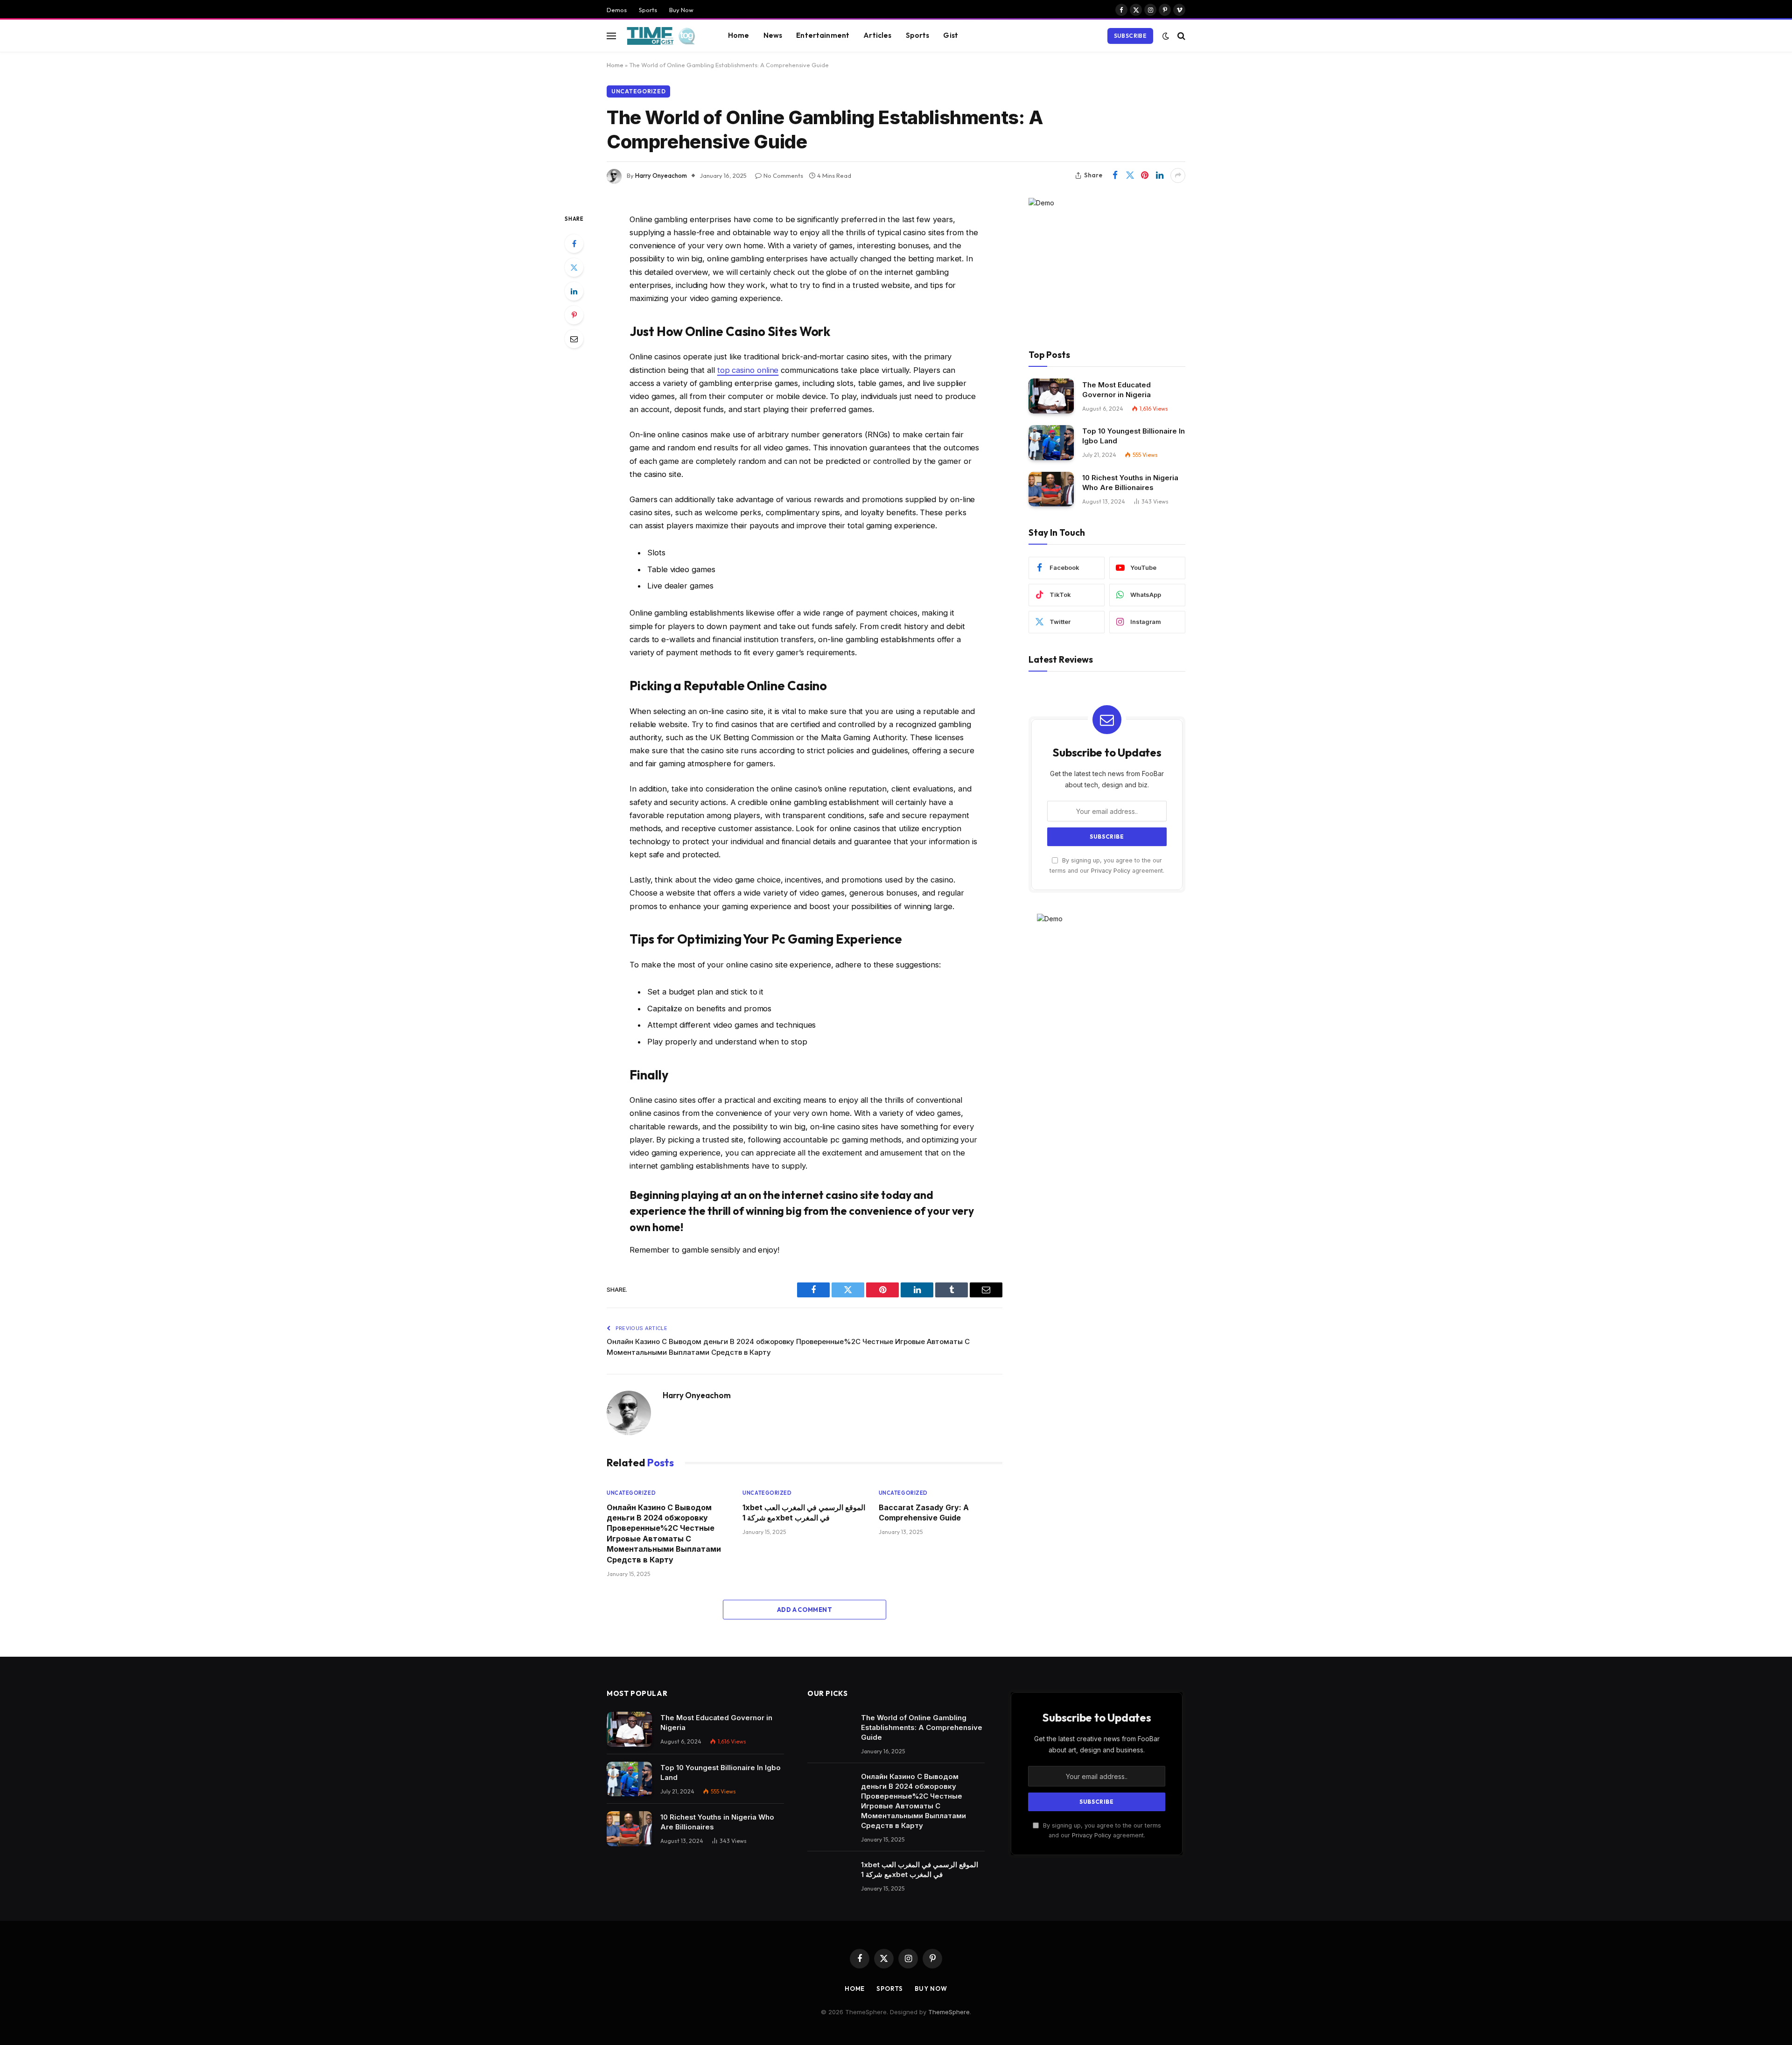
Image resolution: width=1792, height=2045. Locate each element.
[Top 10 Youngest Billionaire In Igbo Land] (1051, 443)
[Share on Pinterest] (1145, 175)
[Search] (1180, 36)
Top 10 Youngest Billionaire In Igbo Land (1134, 436)
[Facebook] (574, 244)
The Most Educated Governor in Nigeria (1116, 389)
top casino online (748, 370)
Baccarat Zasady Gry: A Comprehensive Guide (924, 1513)
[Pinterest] (574, 315)
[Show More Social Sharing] (1178, 175)
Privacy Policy (1111, 870)
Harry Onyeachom (661, 175)
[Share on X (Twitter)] (1130, 175)
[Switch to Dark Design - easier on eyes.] (1166, 36)
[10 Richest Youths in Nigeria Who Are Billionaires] (1051, 489)
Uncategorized (638, 91)
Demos (617, 10)
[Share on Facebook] (1115, 175)
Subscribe (1130, 36)
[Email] (574, 339)
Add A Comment (805, 1610)
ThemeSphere (949, 2012)
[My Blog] (664, 36)
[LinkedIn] (574, 291)
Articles (877, 35)
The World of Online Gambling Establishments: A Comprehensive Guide (922, 1727)
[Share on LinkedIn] (1160, 175)
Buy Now (681, 10)
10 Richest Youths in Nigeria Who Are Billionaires (1130, 483)
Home (739, 35)
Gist (951, 35)
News (773, 35)
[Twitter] (574, 267)
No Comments (783, 175)
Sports (648, 10)
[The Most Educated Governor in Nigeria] (1051, 396)
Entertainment (823, 35)
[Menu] (611, 36)
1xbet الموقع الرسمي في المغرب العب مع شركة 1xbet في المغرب (804, 1513)
